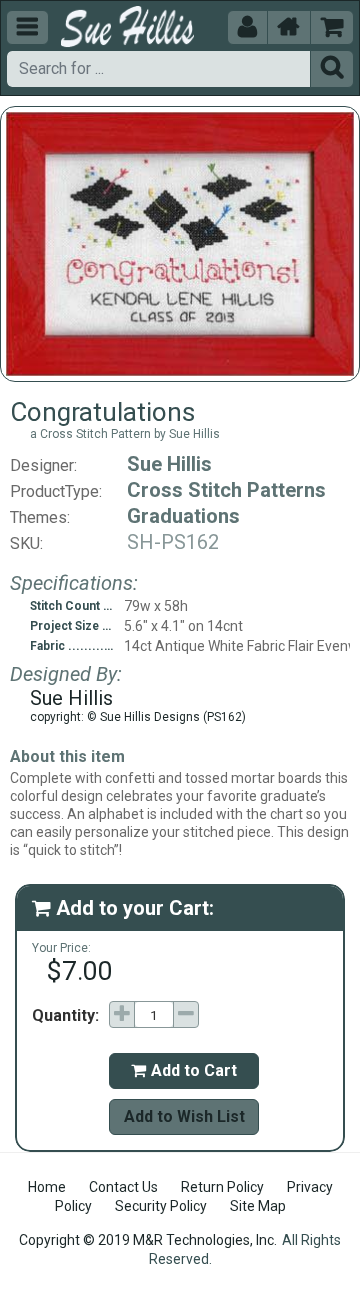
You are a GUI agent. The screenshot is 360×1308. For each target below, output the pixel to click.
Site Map (258, 1206)
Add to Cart (184, 1070)
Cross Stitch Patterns (226, 490)
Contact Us (123, 1187)
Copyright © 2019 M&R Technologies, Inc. (148, 1240)
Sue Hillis (169, 464)
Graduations (183, 516)
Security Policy (161, 1206)
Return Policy (222, 1187)
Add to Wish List (184, 1116)
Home (47, 1187)
